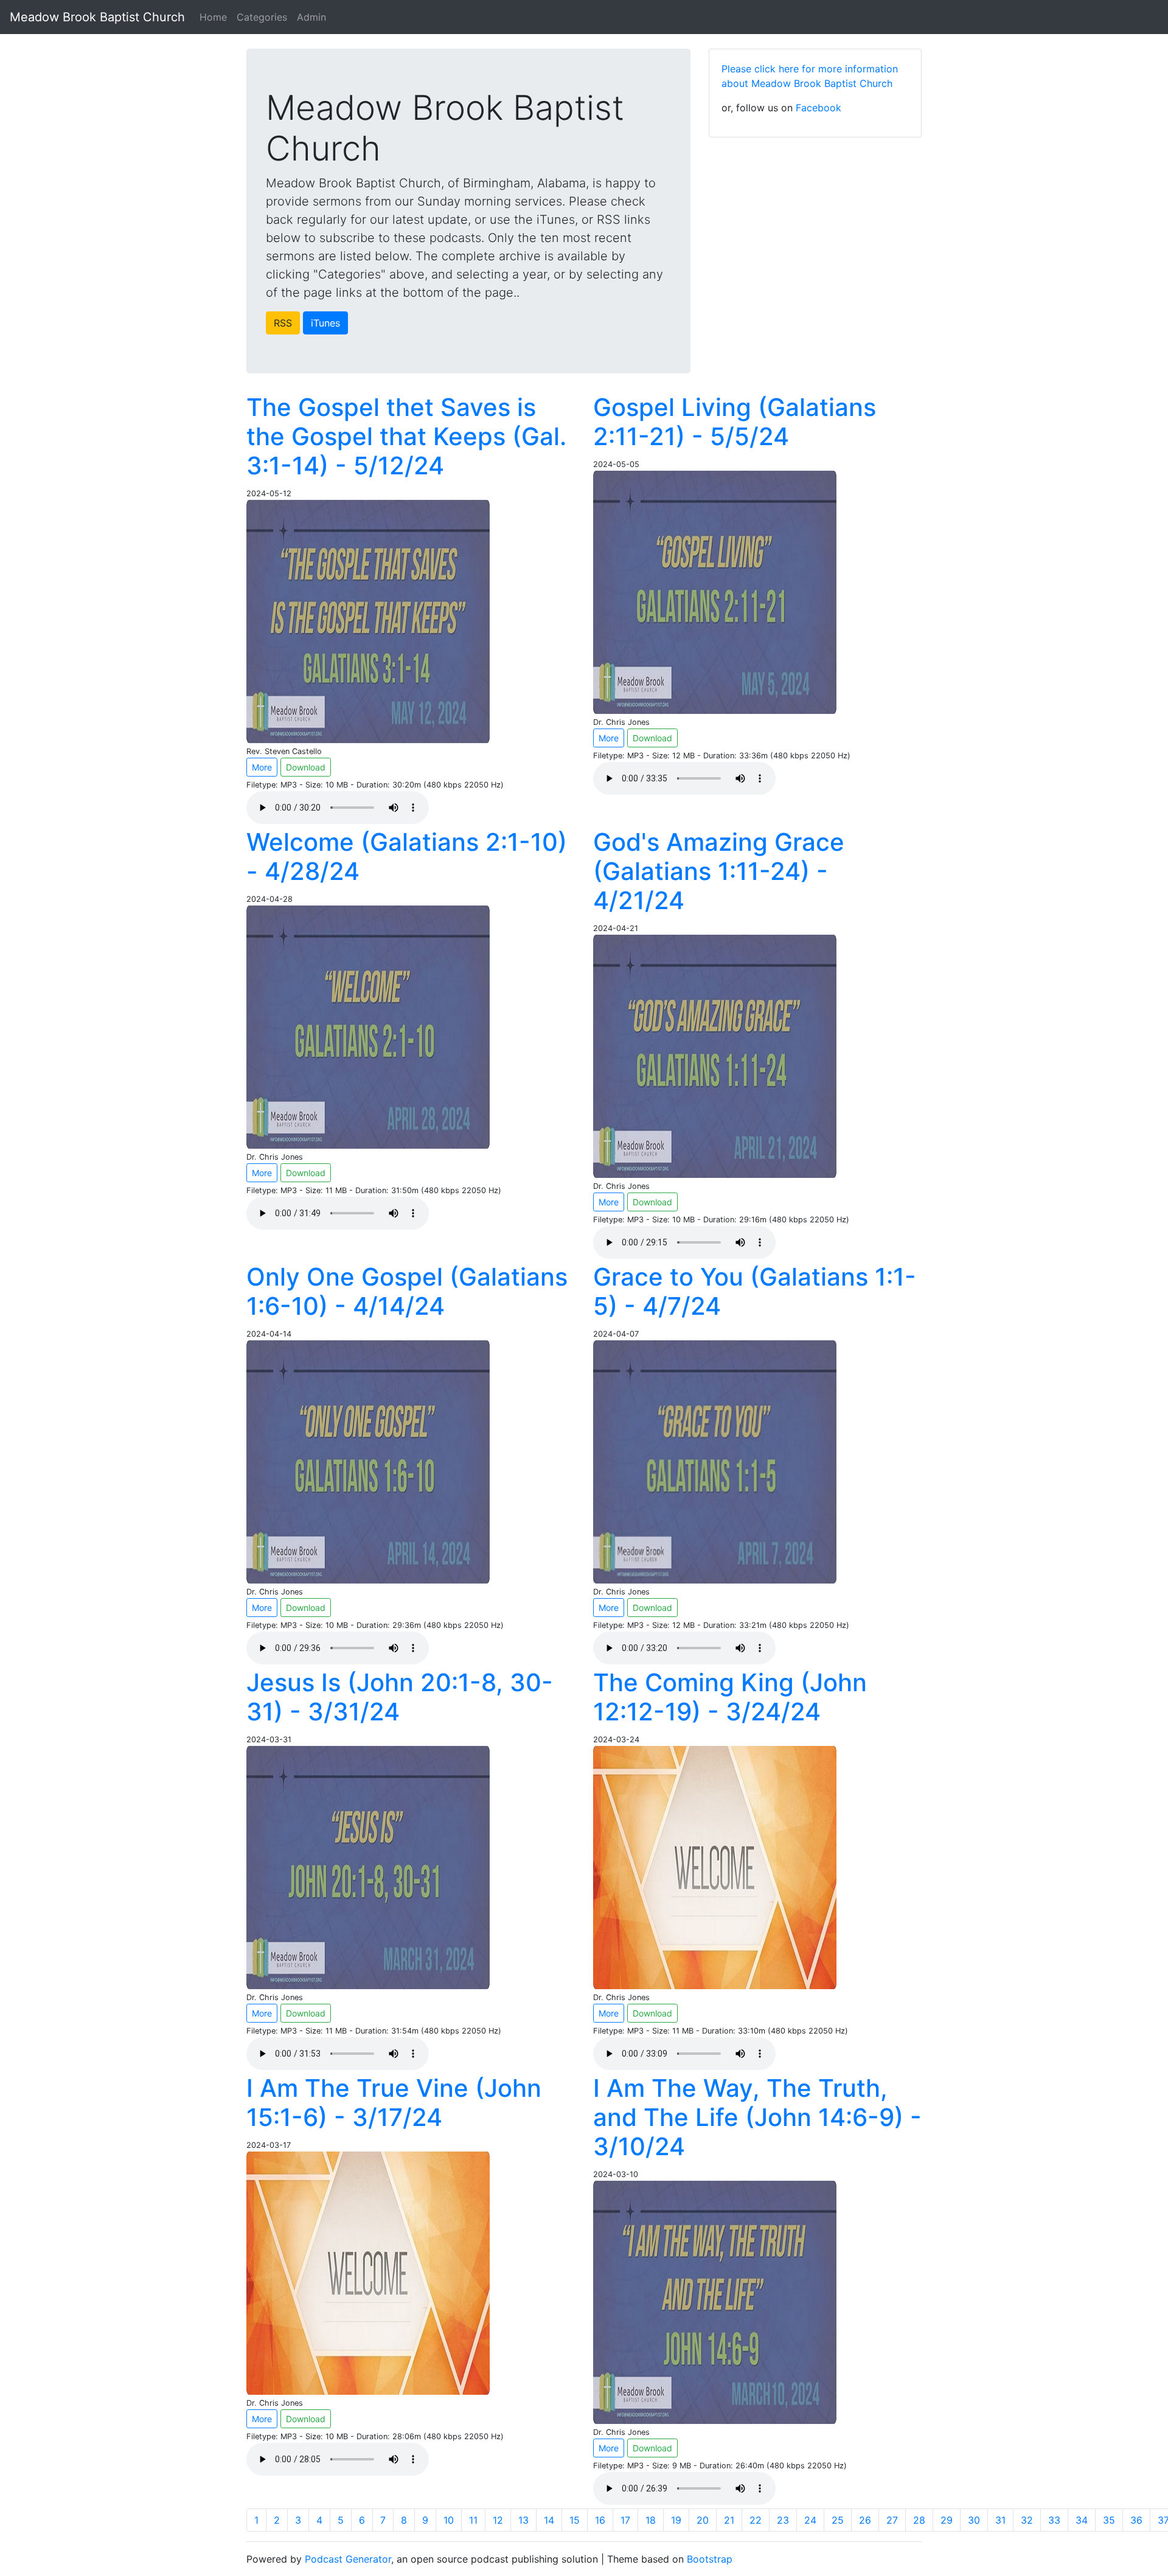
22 (756, 2520)
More (262, 767)
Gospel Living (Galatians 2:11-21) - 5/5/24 (735, 422)
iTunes (325, 323)
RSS (283, 323)
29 (947, 2520)
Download (306, 767)
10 (449, 2520)
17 (625, 2520)
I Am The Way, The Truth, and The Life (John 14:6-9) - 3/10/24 (757, 2117)
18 (651, 2520)
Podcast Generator (348, 2559)
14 (549, 2520)
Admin (311, 17)
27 (892, 2520)
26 (865, 2520)
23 (783, 2520)
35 (1109, 2520)
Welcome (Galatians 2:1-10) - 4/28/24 (407, 857)
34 (1082, 2520)
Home (213, 17)
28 (919, 2520)
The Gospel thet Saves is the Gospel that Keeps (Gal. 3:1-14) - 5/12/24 (406, 436)
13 (523, 2520)
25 (838, 2520)
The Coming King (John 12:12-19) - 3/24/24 (730, 1697)
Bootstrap (710, 2559)
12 (498, 2520)
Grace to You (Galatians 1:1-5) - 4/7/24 (755, 1291)
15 (575, 2520)
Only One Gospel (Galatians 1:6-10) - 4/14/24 (407, 1291)
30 (974, 2520)
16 (600, 2520)
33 (1054, 2520)
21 (729, 2520)
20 (703, 2520)
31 (1000, 2520)
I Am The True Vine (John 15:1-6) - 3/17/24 (394, 2103)
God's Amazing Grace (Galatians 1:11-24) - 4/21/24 (719, 871)
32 (1027, 2520)
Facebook (819, 108)
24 (810, 2520)
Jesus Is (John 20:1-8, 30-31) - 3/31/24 (400, 1697)
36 (1136, 2520)
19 (676, 2520)
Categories (262, 17)
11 (473, 2520)
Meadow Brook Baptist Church (97, 17)
